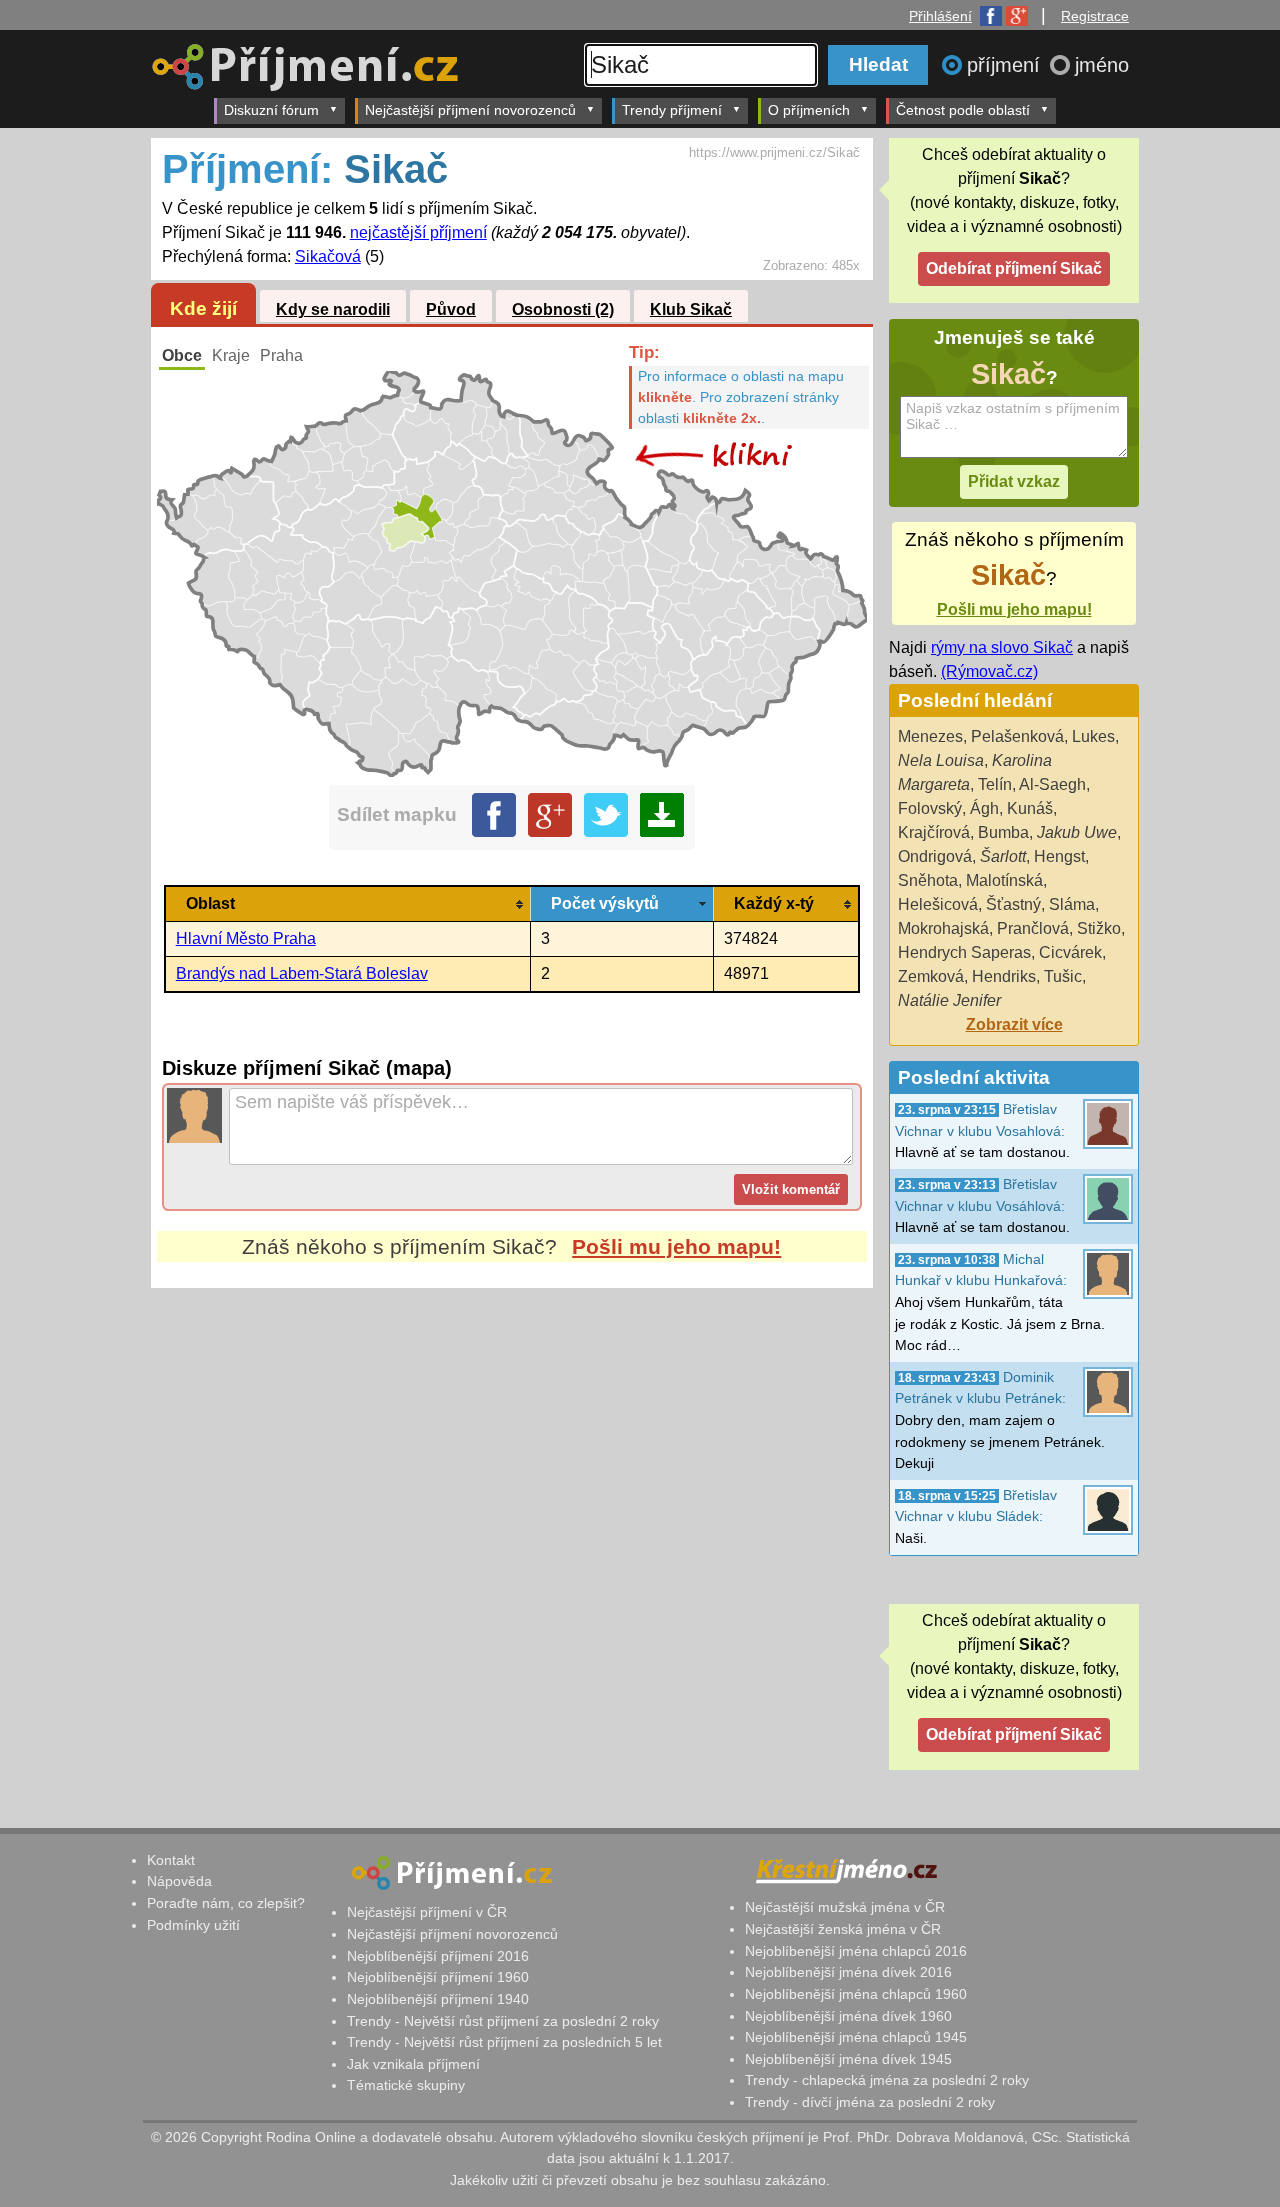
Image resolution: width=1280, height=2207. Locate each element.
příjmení (1006, 65)
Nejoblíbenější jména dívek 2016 (848, 1972)
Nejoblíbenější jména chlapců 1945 (856, 2037)
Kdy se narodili (333, 309)
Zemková (931, 976)
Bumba (1003, 832)
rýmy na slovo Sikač (1002, 647)
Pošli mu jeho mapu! (676, 1246)
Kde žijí (203, 308)
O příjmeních (809, 110)
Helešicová (938, 904)
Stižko (1099, 928)
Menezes (930, 736)
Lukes (1093, 736)
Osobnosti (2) (563, 309)
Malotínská (1004, 880)
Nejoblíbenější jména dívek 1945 (848, 2059)
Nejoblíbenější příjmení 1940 (438, 1999)
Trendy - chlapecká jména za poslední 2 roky (887, 2080)
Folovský (930, 808)
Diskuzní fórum (271, 110)
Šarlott (1003, 856)
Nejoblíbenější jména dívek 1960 (848, 2016)
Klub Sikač (691, 309)
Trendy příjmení (672, 110)
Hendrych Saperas (964, 952)
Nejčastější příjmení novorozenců (470, 110)
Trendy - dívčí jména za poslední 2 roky (870, 2102)
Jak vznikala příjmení (413, 2064)
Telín (995, 784)
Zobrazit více (1014, 1024)
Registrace (1095, 16)
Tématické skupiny (406, 2085)
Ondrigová (935, 856)
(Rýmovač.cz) (989, 671)
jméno (1102, 65)
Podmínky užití (193, 1925)
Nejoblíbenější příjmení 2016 (438, 1956)
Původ (451, 309)
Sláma (1072, 904)
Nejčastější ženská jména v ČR (843, 1929)
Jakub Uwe (1077, 832)
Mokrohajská (943, 928)
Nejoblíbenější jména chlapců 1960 (856, 1994)
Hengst (1059, 856)
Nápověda (179, 1881)
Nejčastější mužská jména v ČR (845, 1907)
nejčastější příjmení (418, 232)
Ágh (984, 808)
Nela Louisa (941, 760)
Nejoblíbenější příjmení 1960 (438, 1977)
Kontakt (171, 1860)
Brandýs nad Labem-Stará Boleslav (302, 973)
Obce (182, 355)
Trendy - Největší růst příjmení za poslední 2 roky (503, 2021)
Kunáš (1030, 808)
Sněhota (928, 880)
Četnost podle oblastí (963, 110)
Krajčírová (934, 832)
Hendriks (1004, 976)
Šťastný (1013, 904)
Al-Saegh (1052, 784)
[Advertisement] (512, 1476)
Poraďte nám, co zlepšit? (226, 1903)
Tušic (1063, 976)
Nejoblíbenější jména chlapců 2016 (856, 1951)
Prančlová (1033, 928)
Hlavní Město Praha (246, 938)
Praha (281, 355)
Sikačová (328, 256)
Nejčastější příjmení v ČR (427, 1912)
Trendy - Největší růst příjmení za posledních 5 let (504, 2042)
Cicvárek (1070, 952)
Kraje (231, 355)
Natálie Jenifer (949, 1000)
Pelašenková (1017, 736)
